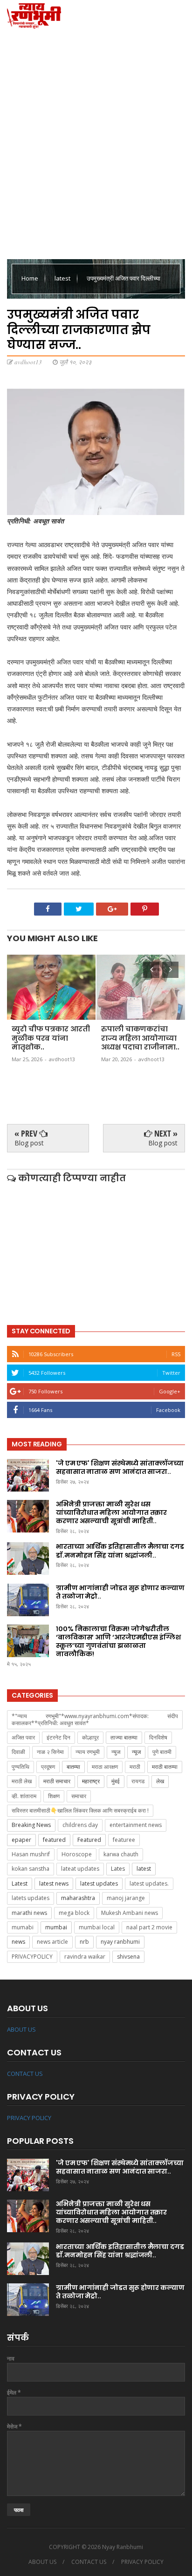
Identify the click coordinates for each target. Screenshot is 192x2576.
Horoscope (77, 1854)
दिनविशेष (158, 1737)
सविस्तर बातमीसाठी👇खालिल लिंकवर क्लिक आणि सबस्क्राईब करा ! (80, 1810)
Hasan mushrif (31, 1854)
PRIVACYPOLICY (32, 1957)
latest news (54, 1883)
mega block (74, 1913)
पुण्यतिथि (21, 1767)
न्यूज (136, 1752)
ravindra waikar (85, 1957)
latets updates (31, 1898)
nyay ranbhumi (120, 1942)
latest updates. (149, 1883)
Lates (118, 1869)
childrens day (80, 1825)
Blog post (29, 1143)
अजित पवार (23, 1737)
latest (63, 278)
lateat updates (80, 1869)
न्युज (116, 1752)
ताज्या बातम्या (124, 1737)
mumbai (56, 1927)
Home (31, 278)
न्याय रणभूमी (88, 1752)
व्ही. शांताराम (24, 1796)
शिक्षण (54, 1796)
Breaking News (31, 1825)
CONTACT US (25, 2074)
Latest (20, 1883)
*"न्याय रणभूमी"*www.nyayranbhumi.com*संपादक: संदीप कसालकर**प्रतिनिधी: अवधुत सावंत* (95, 1719)
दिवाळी (18, 1752)
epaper (21, 1840)
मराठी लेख (22, 1781)
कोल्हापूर (90, 1737)
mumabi (23, 1927)
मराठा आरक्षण (105, 1767)
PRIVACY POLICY (29, 2118)
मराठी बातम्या (165, 1767)
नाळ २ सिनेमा (50, 1752)
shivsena (128, 1957)
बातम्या (73, 1767)
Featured (89, 1840)
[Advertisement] (96, 142)
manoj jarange (126, 1898)
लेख (160, 1781)
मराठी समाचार (57, 1781)
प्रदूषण (48, 1767)
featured (54, 1840)
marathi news (29, 1913)
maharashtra (78, 1898)
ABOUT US (21, 2029)
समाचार (79, 1796)
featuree (124, 1840)
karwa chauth (121, 1854)
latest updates (99, 1883)
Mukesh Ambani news (130, 1913)
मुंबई (116, 1781)
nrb (84, 1942)
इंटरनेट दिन (58, 1737)
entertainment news (136, 1825)
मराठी (135, 1767)
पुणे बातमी (162, 1752)
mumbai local (97, 1927)
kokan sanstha (31, 1869)
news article (52, 1942)
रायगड (138, 1781)
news (18, 1942)
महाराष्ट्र (91, 1781)
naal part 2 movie (149, 1927)
